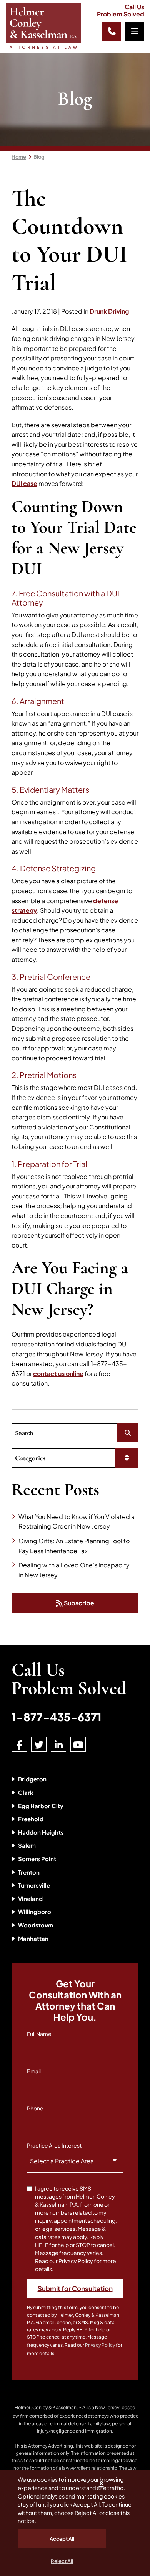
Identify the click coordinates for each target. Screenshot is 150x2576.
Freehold (31, 1819)
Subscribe (78, 1603)
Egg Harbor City (41, 1806)
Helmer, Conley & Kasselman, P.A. (51, 2407)
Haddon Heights (41, 1832)
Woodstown (36, 1925)
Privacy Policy (100, 2345)
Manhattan (33, 1938)
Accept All (62, 2539)
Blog (39, 157)
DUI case (24, 483)
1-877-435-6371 (57, 1717)
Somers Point (37, 1859)
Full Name (39, 2034)
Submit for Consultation (75, 2288)
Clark (26, 1792)
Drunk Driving (109, 311)
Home (19, 157)
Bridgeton (32, 1779)
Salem (27, 1845)
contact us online (58, 1374)
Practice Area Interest (54, 2145)
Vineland (30, 1899)
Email (34, 2071)
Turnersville (34, 1885)
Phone (35, 2108)
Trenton (29, 1872)
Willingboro (35, 1912)
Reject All (62, 2561)
